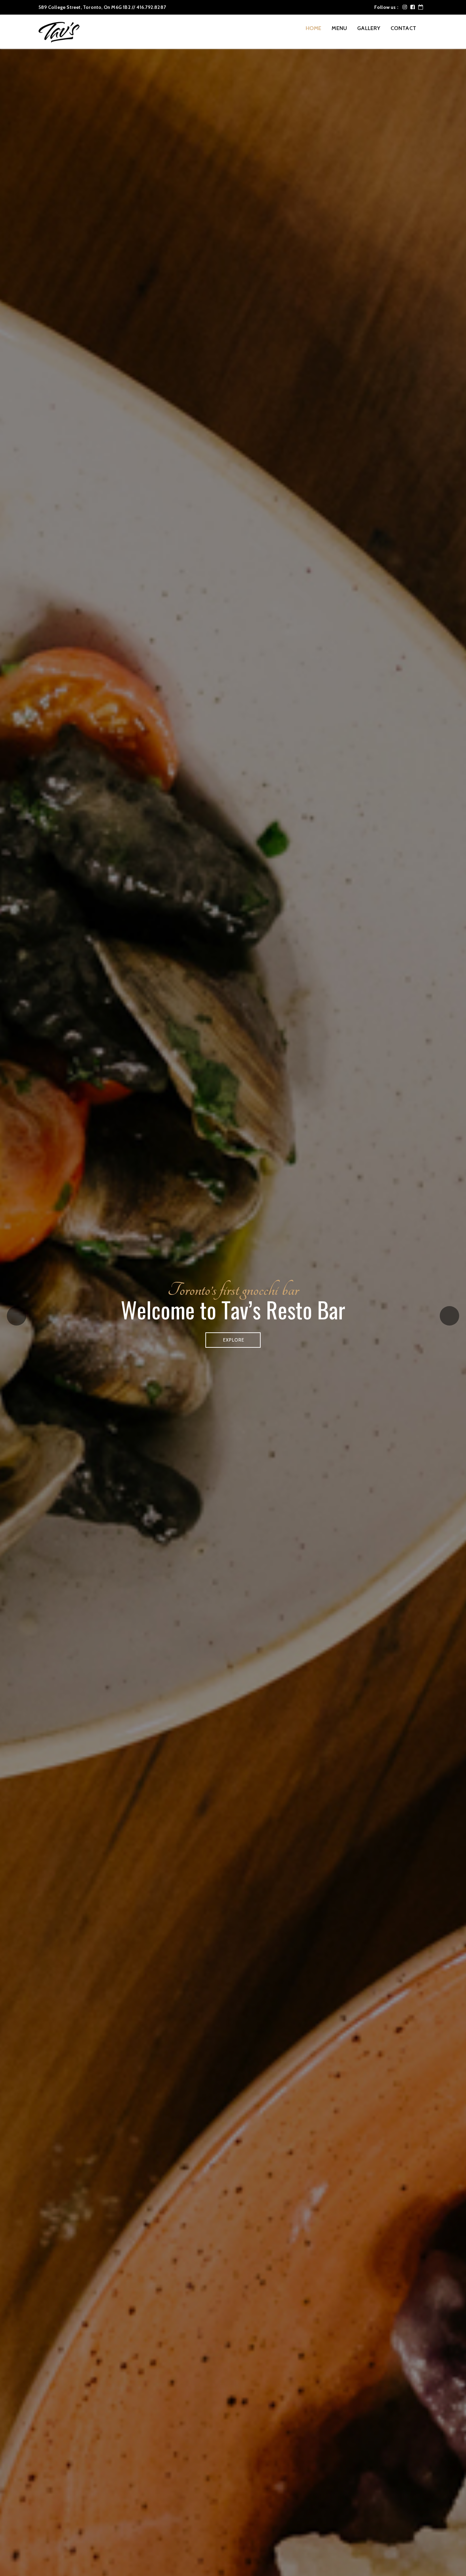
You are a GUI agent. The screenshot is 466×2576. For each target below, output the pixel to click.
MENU (339, 28)
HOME (314, 28)
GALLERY (369, 28)
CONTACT (403, 28)
